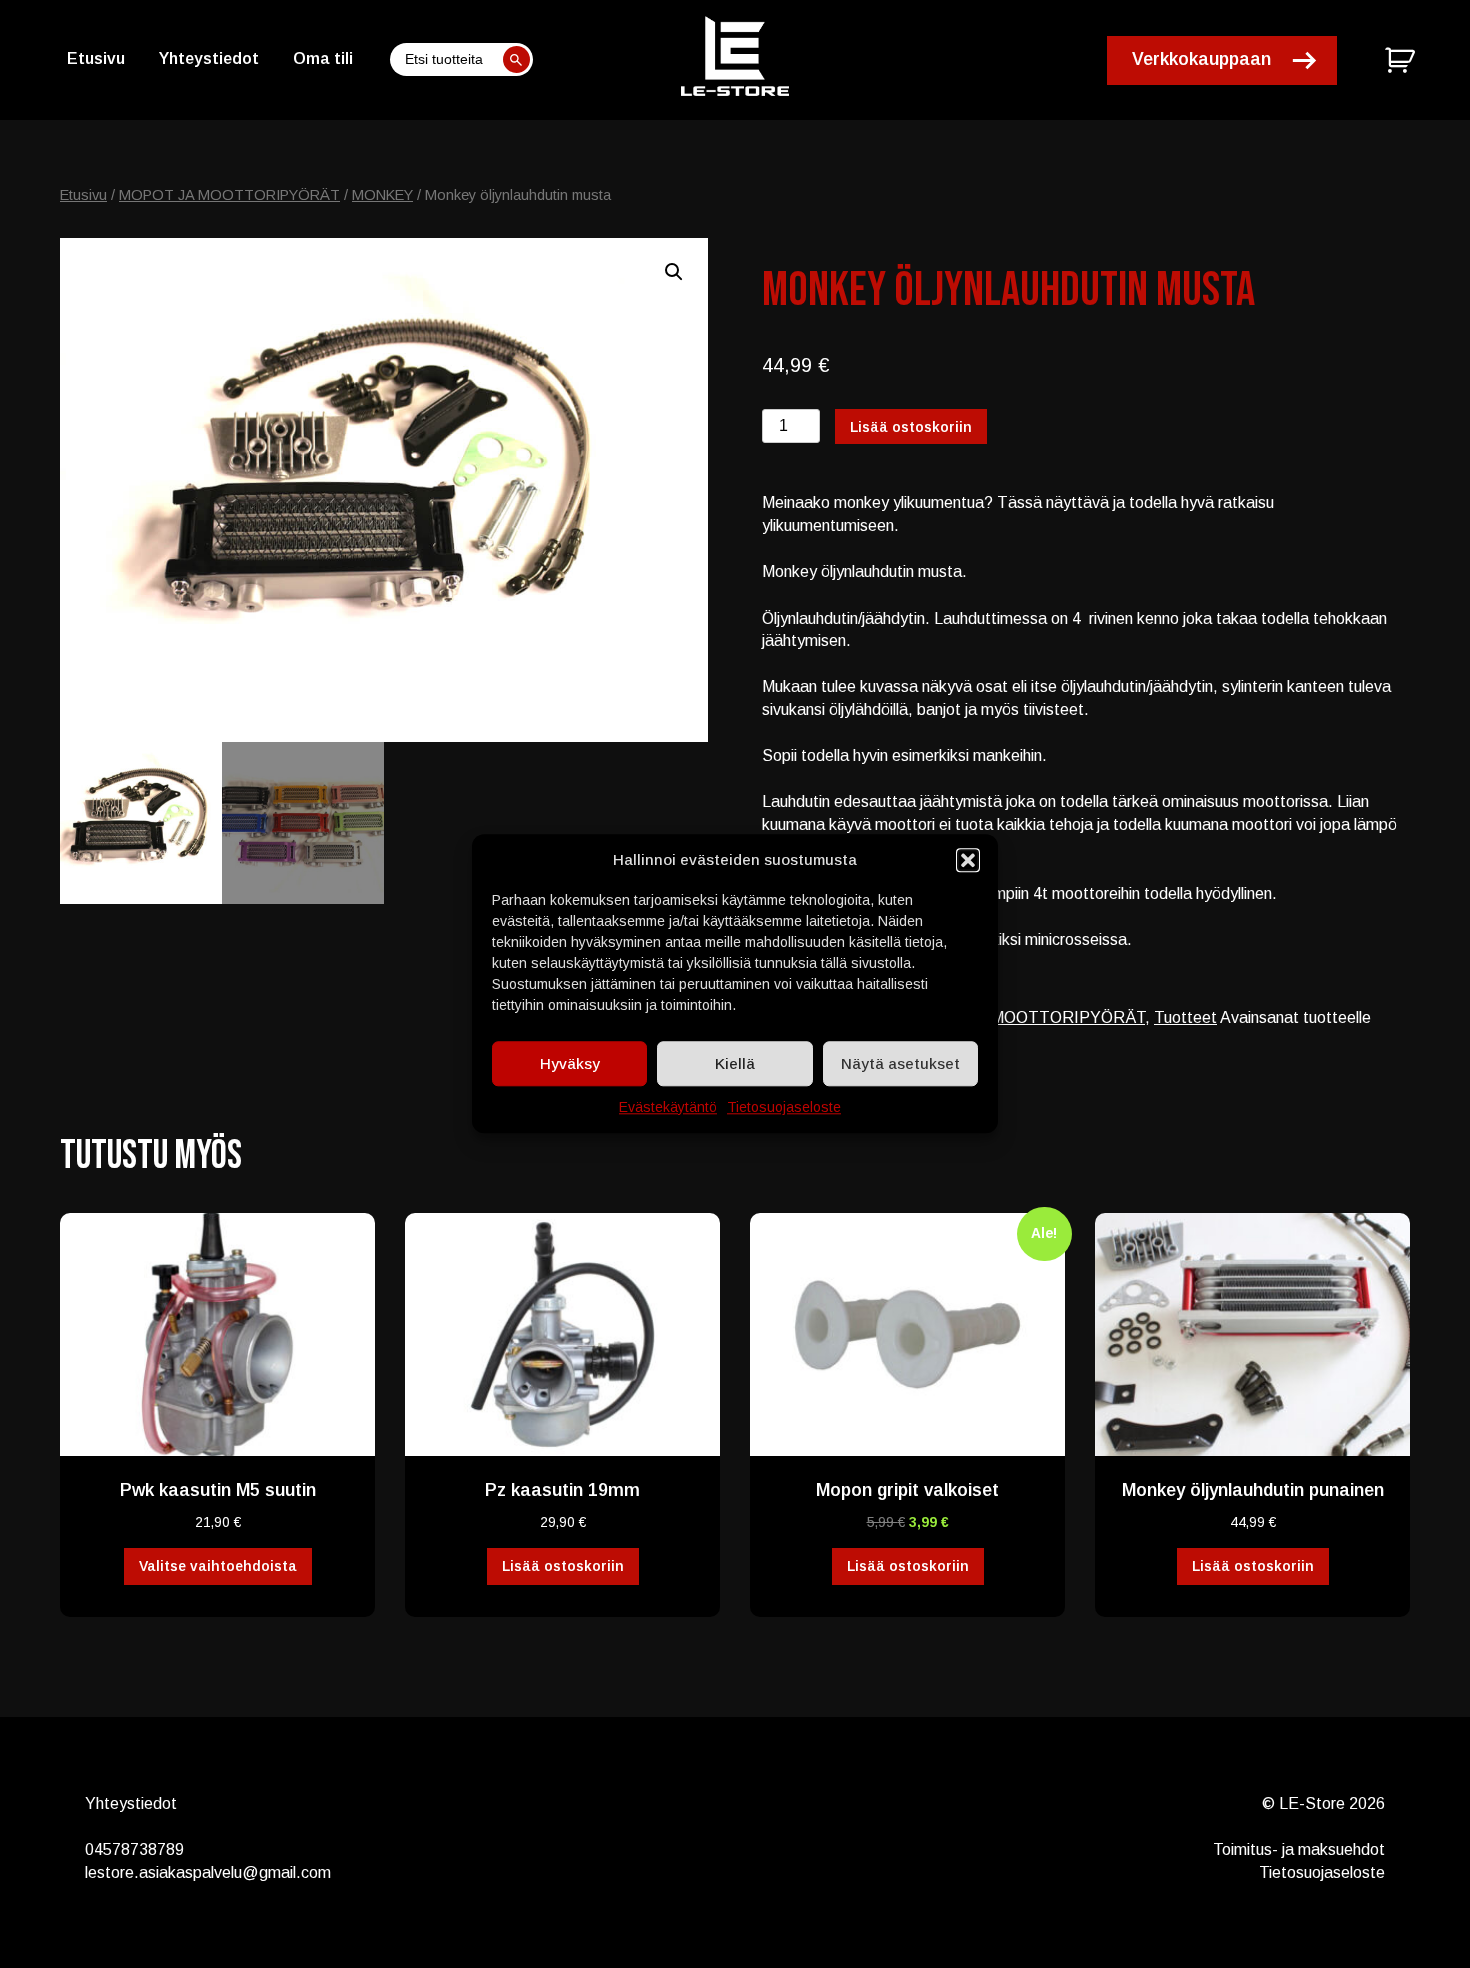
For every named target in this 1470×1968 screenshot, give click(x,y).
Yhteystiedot (209, 58)
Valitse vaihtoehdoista (218, 1566)
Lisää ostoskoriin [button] (563, 1566)
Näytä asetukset (900, 1063)
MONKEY (382, 195)
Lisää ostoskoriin (911, 427)
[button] (968, 860)
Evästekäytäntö (668, 1107)
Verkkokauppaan (1201, 59)
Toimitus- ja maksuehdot (1299, 1849)
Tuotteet (1185, 1017)
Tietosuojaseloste (784, 1107)
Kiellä (735, 1063)
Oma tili (323, 58)
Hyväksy (570, 1063)
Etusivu (96, 58)
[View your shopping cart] (1402, 60)
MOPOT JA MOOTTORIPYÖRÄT (229, 195)
